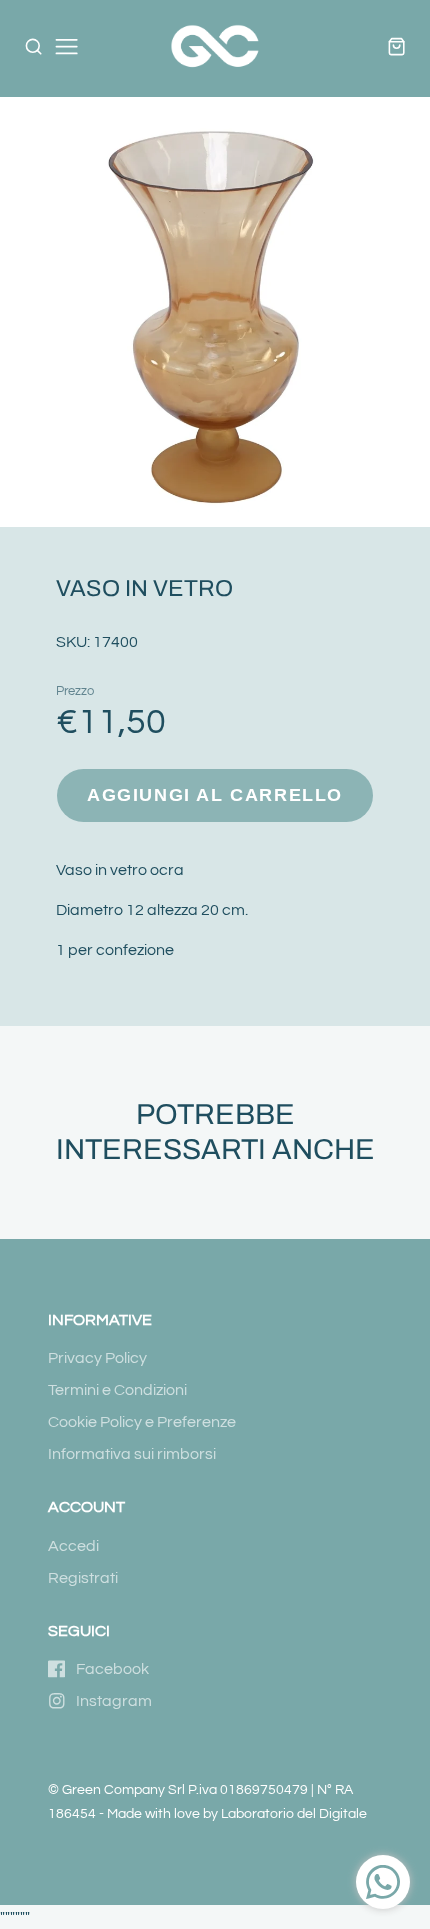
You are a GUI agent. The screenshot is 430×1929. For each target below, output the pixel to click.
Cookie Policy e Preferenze (142, 1422)
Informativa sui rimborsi (132, 1454)
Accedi (73, 1546)
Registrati (83, 1578)
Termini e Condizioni (117, 1390)
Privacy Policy (97, 1358)
